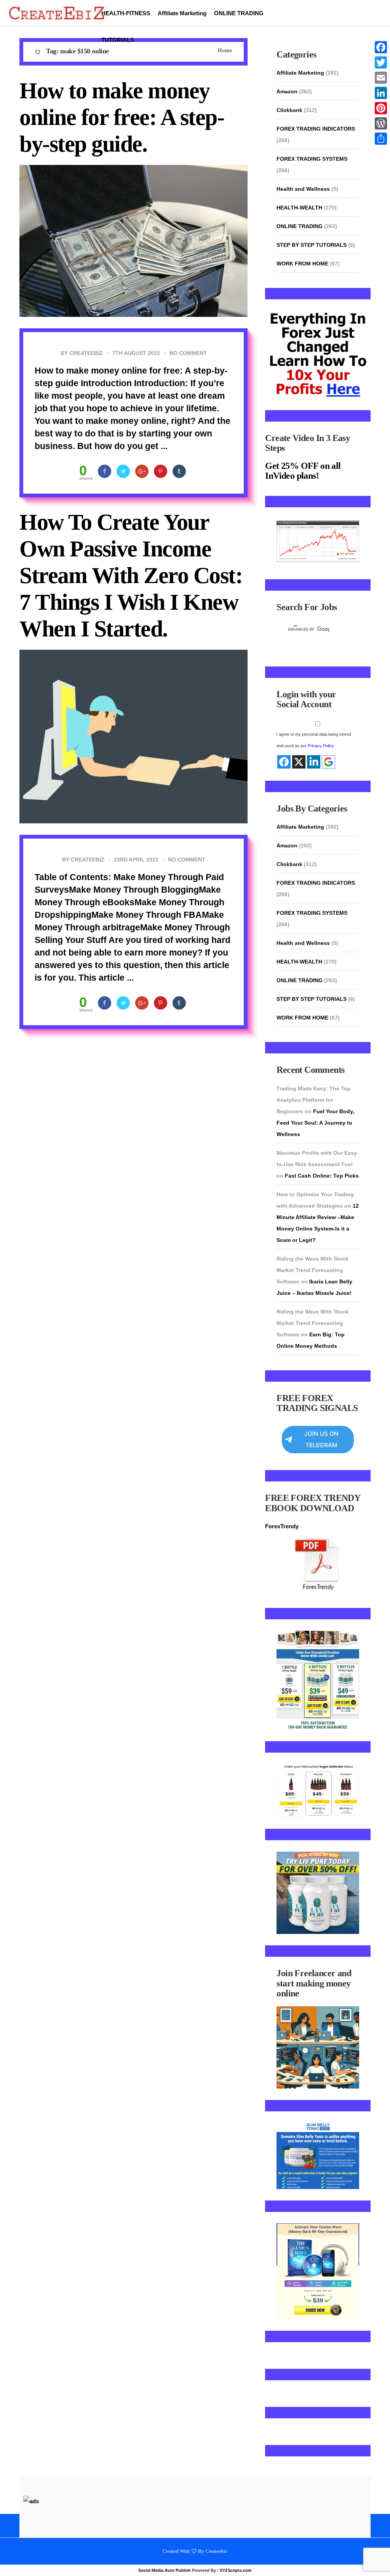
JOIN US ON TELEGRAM (321, 1439)
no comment (188, 353)
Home (225, 50)
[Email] (381, 78)
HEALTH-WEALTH (299, 208)
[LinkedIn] (381, 93)
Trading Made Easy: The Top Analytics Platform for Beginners (314, 1100)
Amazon (287, 91)
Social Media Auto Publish (165, 2570)
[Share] (381, 139)
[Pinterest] (381, 108)
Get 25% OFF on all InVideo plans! (303, 471)
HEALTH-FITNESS (126, 13)
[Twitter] (381, 62)
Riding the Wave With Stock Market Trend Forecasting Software (312, 1270)
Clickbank (289, 110)
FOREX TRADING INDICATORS (316, 129)
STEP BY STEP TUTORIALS (312, 245)
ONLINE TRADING (239, 13)
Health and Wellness (303, 189)
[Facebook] (381, 47)
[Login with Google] (328, 762)
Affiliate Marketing (182, 13)
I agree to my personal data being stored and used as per (314, 740)
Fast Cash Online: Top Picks (322, 1176)
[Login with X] (299, 762)
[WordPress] (381, 123)
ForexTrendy (282, 1526)
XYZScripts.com (236, 2570)
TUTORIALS (118, 40)
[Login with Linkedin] (314, 762)
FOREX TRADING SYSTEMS (312, 159)
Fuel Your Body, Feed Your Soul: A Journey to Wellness (315, 1123)
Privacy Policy (321, 746)
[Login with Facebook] (284, 762)
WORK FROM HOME (302, 264)
